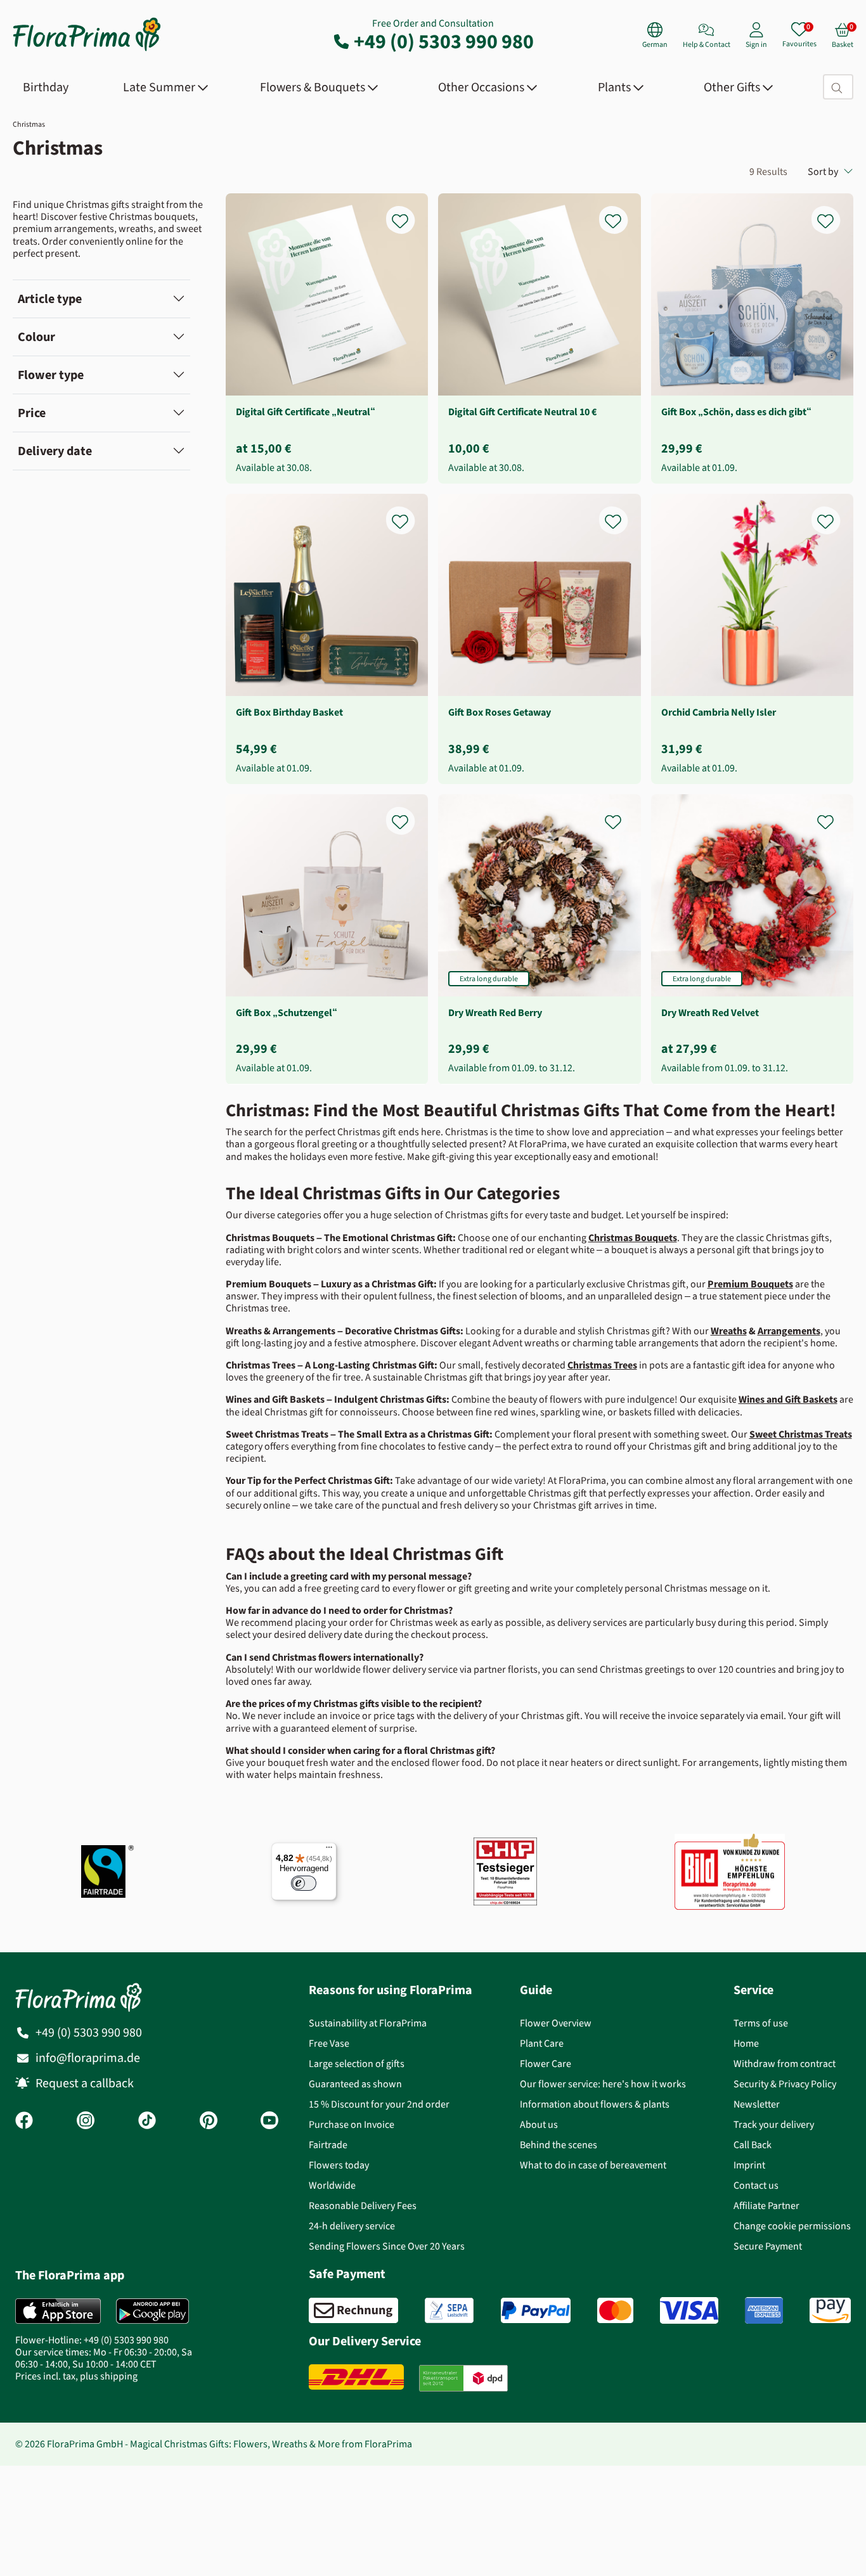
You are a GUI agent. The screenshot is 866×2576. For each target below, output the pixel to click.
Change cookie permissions (792, 2226)
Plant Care (542, 2043)
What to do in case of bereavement (593, 2165)
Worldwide (332, 2185)
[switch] (304, 1883)
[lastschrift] (449, 2310)
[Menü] (329, 1850)
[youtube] (269, 2122)
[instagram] (86, 2122)
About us (539, 2124)
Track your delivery (774, 2124)
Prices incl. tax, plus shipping (76, 2376)
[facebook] (24, 2122)
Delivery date (55, 451)
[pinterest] (209, 2122)
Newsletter (757, 2104)
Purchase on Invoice (352, 2124)
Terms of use (761, 2023)
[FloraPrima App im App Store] (58, 2311)
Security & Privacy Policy (785, 2084)
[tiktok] (147, 2122)
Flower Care (546, 2064)
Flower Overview (556, 2023)
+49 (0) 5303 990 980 (444, 41)
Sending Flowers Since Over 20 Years (387, 2246)
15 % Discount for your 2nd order (379, 2104)
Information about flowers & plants (595, 2104)
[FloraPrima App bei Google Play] (152, 2311)
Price (32, 413)
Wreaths (729, 1331)
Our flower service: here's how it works (603, 2084)
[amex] (764, 2310)
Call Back (753, 2145)
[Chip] (505, 1871)
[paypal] (536, 2310)
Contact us (756, 2185)
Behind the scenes (559, 2145)
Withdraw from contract (785, 2064)
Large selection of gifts (357, 2064)
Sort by (823, 171)
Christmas (29, 124)
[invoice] (353, 2310)
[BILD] (730, 1872)
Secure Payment (768, 2246)
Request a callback (85, 2083)
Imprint (749, 2165)
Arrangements (789, 1331)
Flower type (51, 375)
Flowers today (339, 2165)
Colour (36, 337)
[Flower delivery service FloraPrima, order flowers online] (87, 50)
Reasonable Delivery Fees (363, 2206)
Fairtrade (328, 2145)
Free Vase (329, 2043)
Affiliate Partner (766, 2206)
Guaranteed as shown (355, 2084)
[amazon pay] (830, 2310)
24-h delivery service (352, 2226)
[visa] (689, 2310)
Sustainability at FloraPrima (368, 2023)
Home (746, 2043)
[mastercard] (615, 2310)
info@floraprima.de (88, 2058)
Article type (50, 299)
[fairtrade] (107, 1871)
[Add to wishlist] (408, 214)
